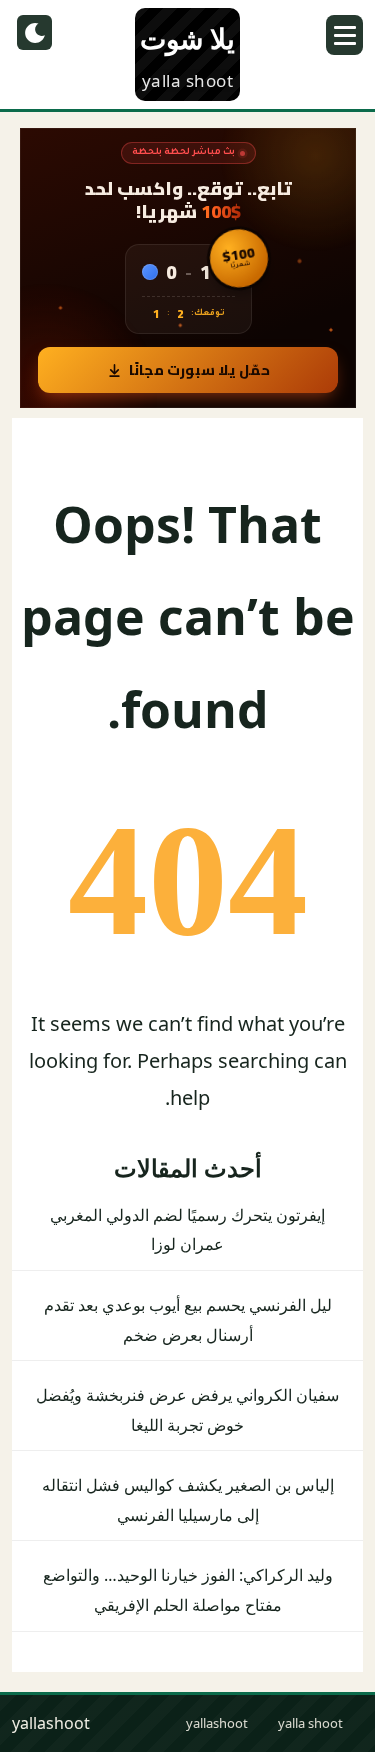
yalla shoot (310, 1723)
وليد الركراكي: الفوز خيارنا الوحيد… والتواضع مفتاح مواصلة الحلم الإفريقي (188, 1590)
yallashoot (217, 1723)
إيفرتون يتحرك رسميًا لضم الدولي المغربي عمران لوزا (187, 1230)
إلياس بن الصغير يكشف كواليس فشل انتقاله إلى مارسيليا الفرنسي (188, 1500)
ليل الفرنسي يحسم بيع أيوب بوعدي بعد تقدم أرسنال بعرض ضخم (188, 1320)
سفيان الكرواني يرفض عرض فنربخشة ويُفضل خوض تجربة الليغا (187, 1410)
